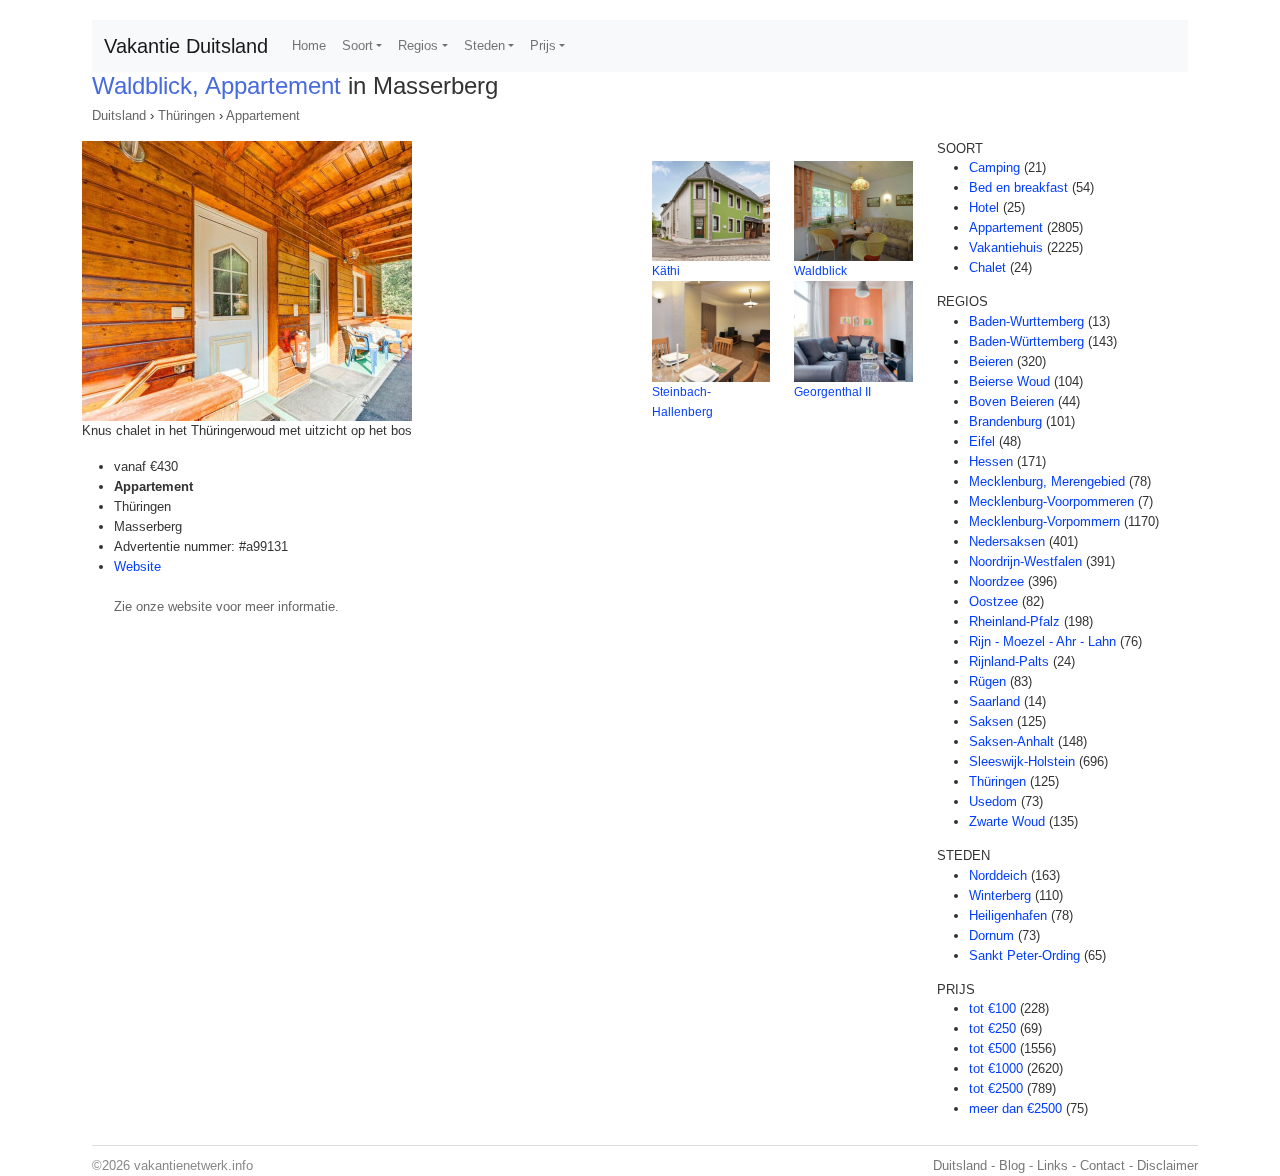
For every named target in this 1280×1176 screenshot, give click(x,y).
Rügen (987, 681)
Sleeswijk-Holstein (1022, 761)
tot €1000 (996, 1068)
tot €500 (992, 1048)
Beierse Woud (1009, 381)
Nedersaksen (1007, 541)
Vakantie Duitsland (186, 46)
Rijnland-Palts (1009, 661)
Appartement (263, 115)
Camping (994, 167)
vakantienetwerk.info (193, 1165)
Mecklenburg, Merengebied (1047, 481)
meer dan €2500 (1015, 1108)
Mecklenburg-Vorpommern (1044, 521)
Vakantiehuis (1006, 247)
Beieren (991, 361)
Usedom (993, 801)
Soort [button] (357, 45)
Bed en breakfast (1018, 187)
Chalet (987, 267)
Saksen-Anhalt (1011, 741)
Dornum (991, 935)
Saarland (994, 701)
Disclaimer (1167, 1165)
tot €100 (992, 1008)
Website (137, 566)
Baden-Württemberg (1026, 341)
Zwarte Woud (1007, 821)
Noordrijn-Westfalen (1025, 561)
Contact (1102, 1165)
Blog (1012, 1165)
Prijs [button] (543, 45)
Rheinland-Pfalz (1014, 621)
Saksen (991, 721)
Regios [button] (418, 45)
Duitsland (119, 115)
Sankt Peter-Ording (1024, 955)
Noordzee (996, 581)
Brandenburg (1005, 421)
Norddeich (998, 875)
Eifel (982, 441)
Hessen (991, 461)
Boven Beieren (1011, 401)
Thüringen (186, 115)
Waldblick (820, 271)
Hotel (984, 207)
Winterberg (1000, 895)
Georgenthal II (832, 392)
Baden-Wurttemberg (1026, 321)
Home (309, 45)
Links (1052, 1165)
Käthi (666, 271)
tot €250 (992, 1028)
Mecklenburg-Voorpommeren (1051, 501)
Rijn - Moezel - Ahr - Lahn (1042, 641)
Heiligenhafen (1008, 915)
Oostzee (993, 601)
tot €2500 (996, 1088)
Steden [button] (484, 45)
